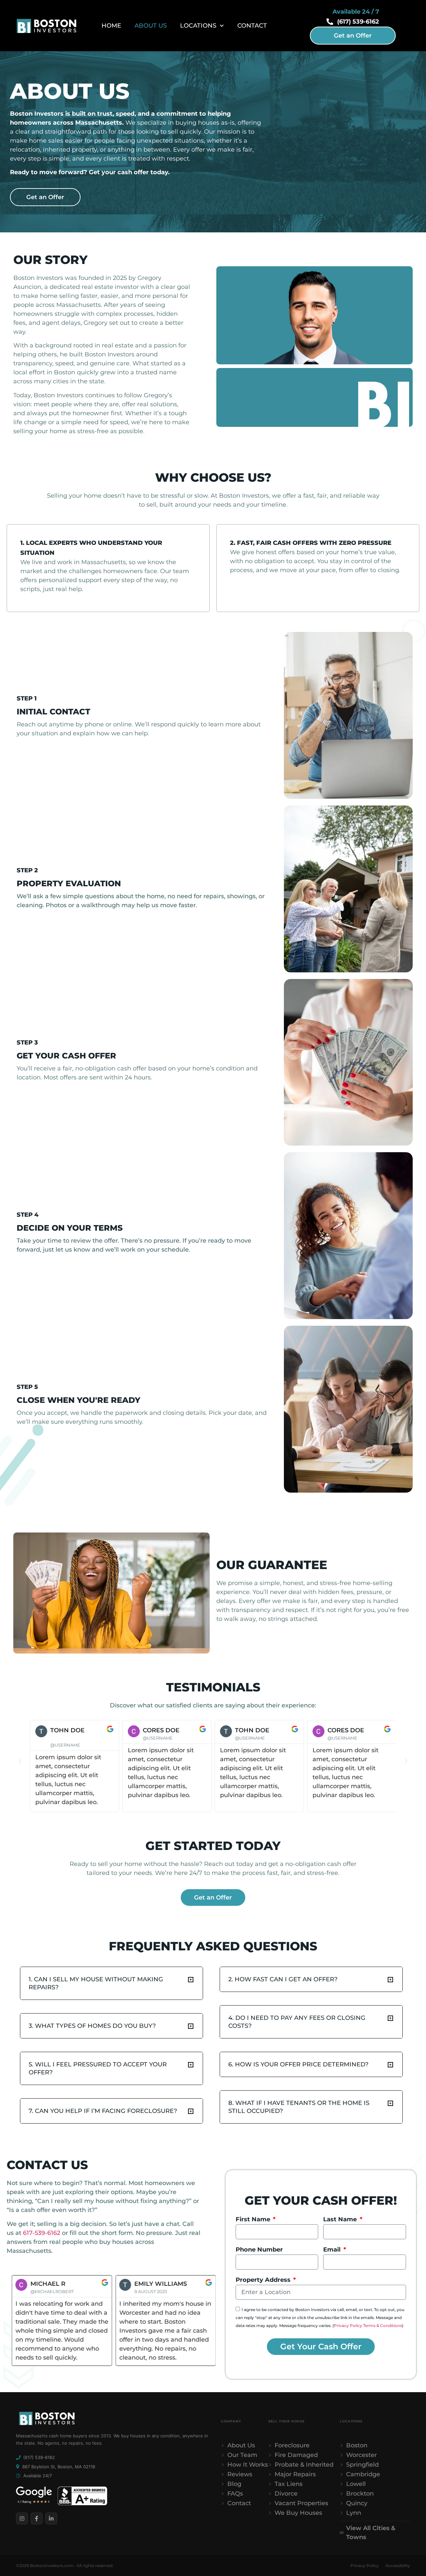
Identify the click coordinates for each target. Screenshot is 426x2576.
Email (333, 2250)
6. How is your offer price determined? (298, 2064)
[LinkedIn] (51, 2518)
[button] (20, 1761)
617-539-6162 (42, 2233)
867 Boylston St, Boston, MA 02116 (59, 2467)
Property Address (264, 2280)
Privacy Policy (348, 2325)
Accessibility (398, 2566)
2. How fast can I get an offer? (283, 1979)
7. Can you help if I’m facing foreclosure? (103, 2111)
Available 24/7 (38, 2476)
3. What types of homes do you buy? (92, 2026)
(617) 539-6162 (39, 2457)
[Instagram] (22, 2518)
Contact (252, 26)
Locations (198, 26)
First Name (254, 2219)
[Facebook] (37, 2518)
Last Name (341, 2219)
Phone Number (259, 2250)
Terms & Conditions (383, 2325)
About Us (151, 26)
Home (111, 26)
